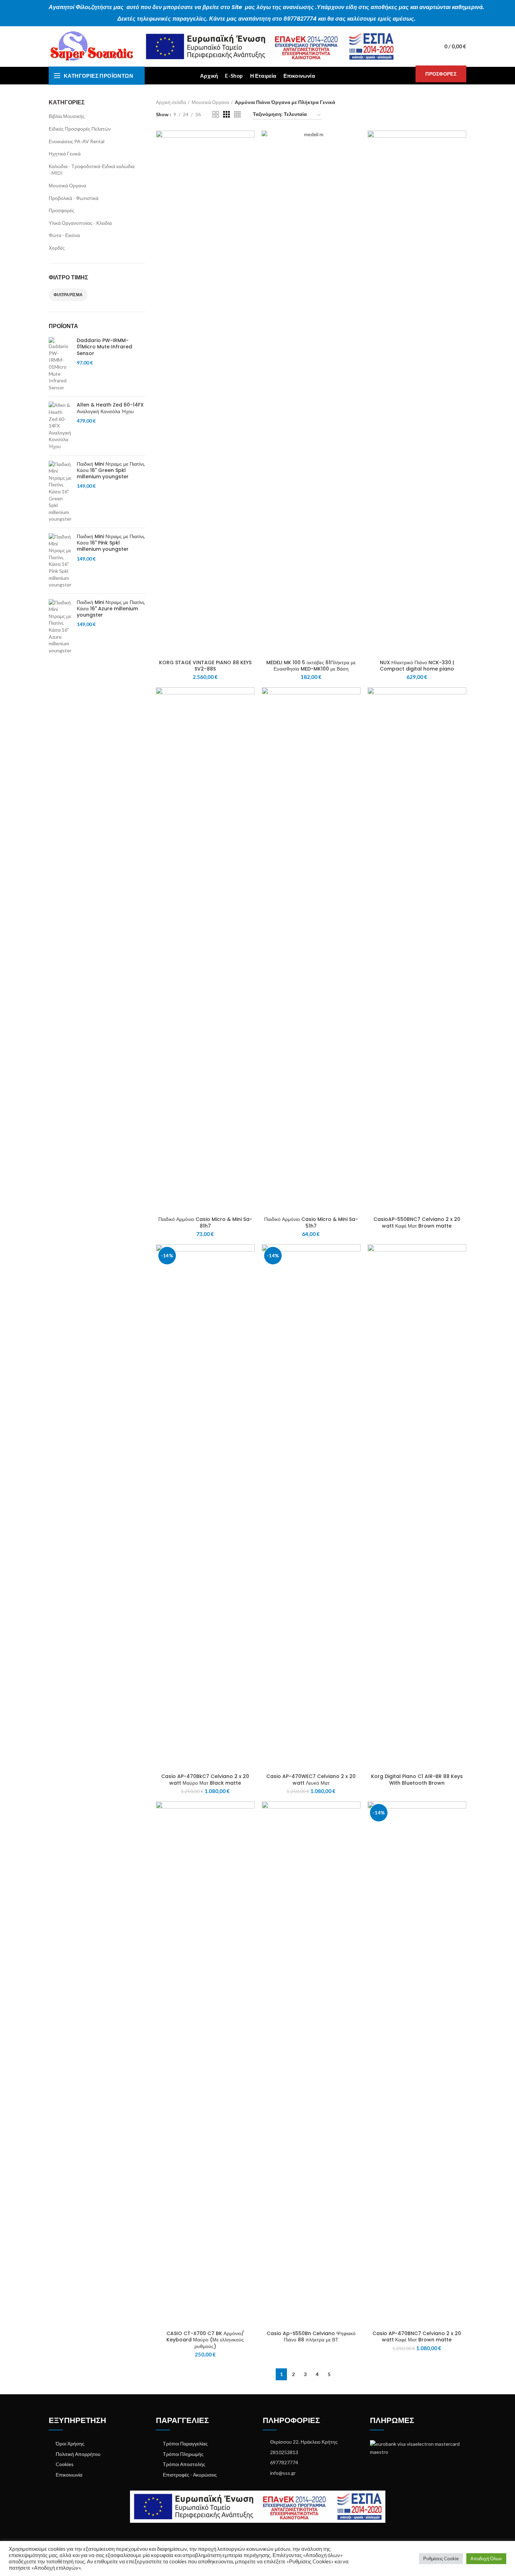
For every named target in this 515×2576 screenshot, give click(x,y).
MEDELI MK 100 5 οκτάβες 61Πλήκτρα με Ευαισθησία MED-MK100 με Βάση (311, 666)
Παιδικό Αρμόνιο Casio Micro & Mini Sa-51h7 (311, 1222)
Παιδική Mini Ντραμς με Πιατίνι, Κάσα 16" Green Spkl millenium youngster (111, 470)
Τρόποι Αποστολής (184, 2464)
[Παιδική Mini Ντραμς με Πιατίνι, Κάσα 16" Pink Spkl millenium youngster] (60, 561)
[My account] (425, 47)
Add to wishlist (249, 173)
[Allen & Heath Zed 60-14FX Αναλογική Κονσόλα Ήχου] (60, 426)
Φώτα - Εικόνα (64, 235)
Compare (249, 142)
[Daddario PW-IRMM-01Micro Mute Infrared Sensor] (60, 364)
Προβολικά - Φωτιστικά (74, 198)
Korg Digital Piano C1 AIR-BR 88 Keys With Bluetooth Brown (417, 1779)
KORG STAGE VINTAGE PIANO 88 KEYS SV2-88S (205, 666)
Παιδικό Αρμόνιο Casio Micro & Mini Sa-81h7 (205, 1222)
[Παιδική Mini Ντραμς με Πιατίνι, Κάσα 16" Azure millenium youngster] (60, 627)
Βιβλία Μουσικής (67, 116)
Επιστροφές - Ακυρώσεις (190, 2475)
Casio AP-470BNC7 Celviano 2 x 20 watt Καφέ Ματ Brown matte (417, 2337)
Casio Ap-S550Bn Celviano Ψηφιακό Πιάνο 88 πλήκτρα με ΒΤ (311, 2337)
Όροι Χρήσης (70, 2443)
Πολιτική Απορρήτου (78, 2454)
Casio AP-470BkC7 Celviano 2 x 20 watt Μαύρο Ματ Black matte (205, 1779)
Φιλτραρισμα (68, 295)
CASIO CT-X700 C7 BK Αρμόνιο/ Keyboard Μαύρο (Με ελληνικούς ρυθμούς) (205, 2340)
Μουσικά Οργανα (67, 185)
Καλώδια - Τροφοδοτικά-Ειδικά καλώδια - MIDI (92, 170)
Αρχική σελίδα (171, 102)
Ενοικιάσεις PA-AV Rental (77, 141)
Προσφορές (61, 210)
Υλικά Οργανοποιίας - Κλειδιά (80, 223)
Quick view (249, 158)
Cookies (65, 2464)
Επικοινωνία (69, 2475)
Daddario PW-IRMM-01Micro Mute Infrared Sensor (104, 347)
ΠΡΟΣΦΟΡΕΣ (441, 74)
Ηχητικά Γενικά (65, 154)
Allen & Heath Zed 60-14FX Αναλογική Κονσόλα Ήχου (110, 408)
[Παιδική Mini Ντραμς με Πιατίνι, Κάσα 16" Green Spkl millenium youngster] (60, 492)
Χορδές (57, 248)
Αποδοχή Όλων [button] (486, 2558)
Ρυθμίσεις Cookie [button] (441, 2558)
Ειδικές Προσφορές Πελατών (80, 129)
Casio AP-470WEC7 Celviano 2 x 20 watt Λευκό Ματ (311, 1779)
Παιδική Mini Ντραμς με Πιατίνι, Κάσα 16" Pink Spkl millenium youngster (111, 543)
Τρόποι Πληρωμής (183, 2454)
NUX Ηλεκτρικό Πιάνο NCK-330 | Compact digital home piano (417, 666)
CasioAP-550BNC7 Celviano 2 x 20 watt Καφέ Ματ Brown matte (417, 1222)
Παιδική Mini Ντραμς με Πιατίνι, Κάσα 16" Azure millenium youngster (111, 609)
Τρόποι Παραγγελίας (185, 2443)
